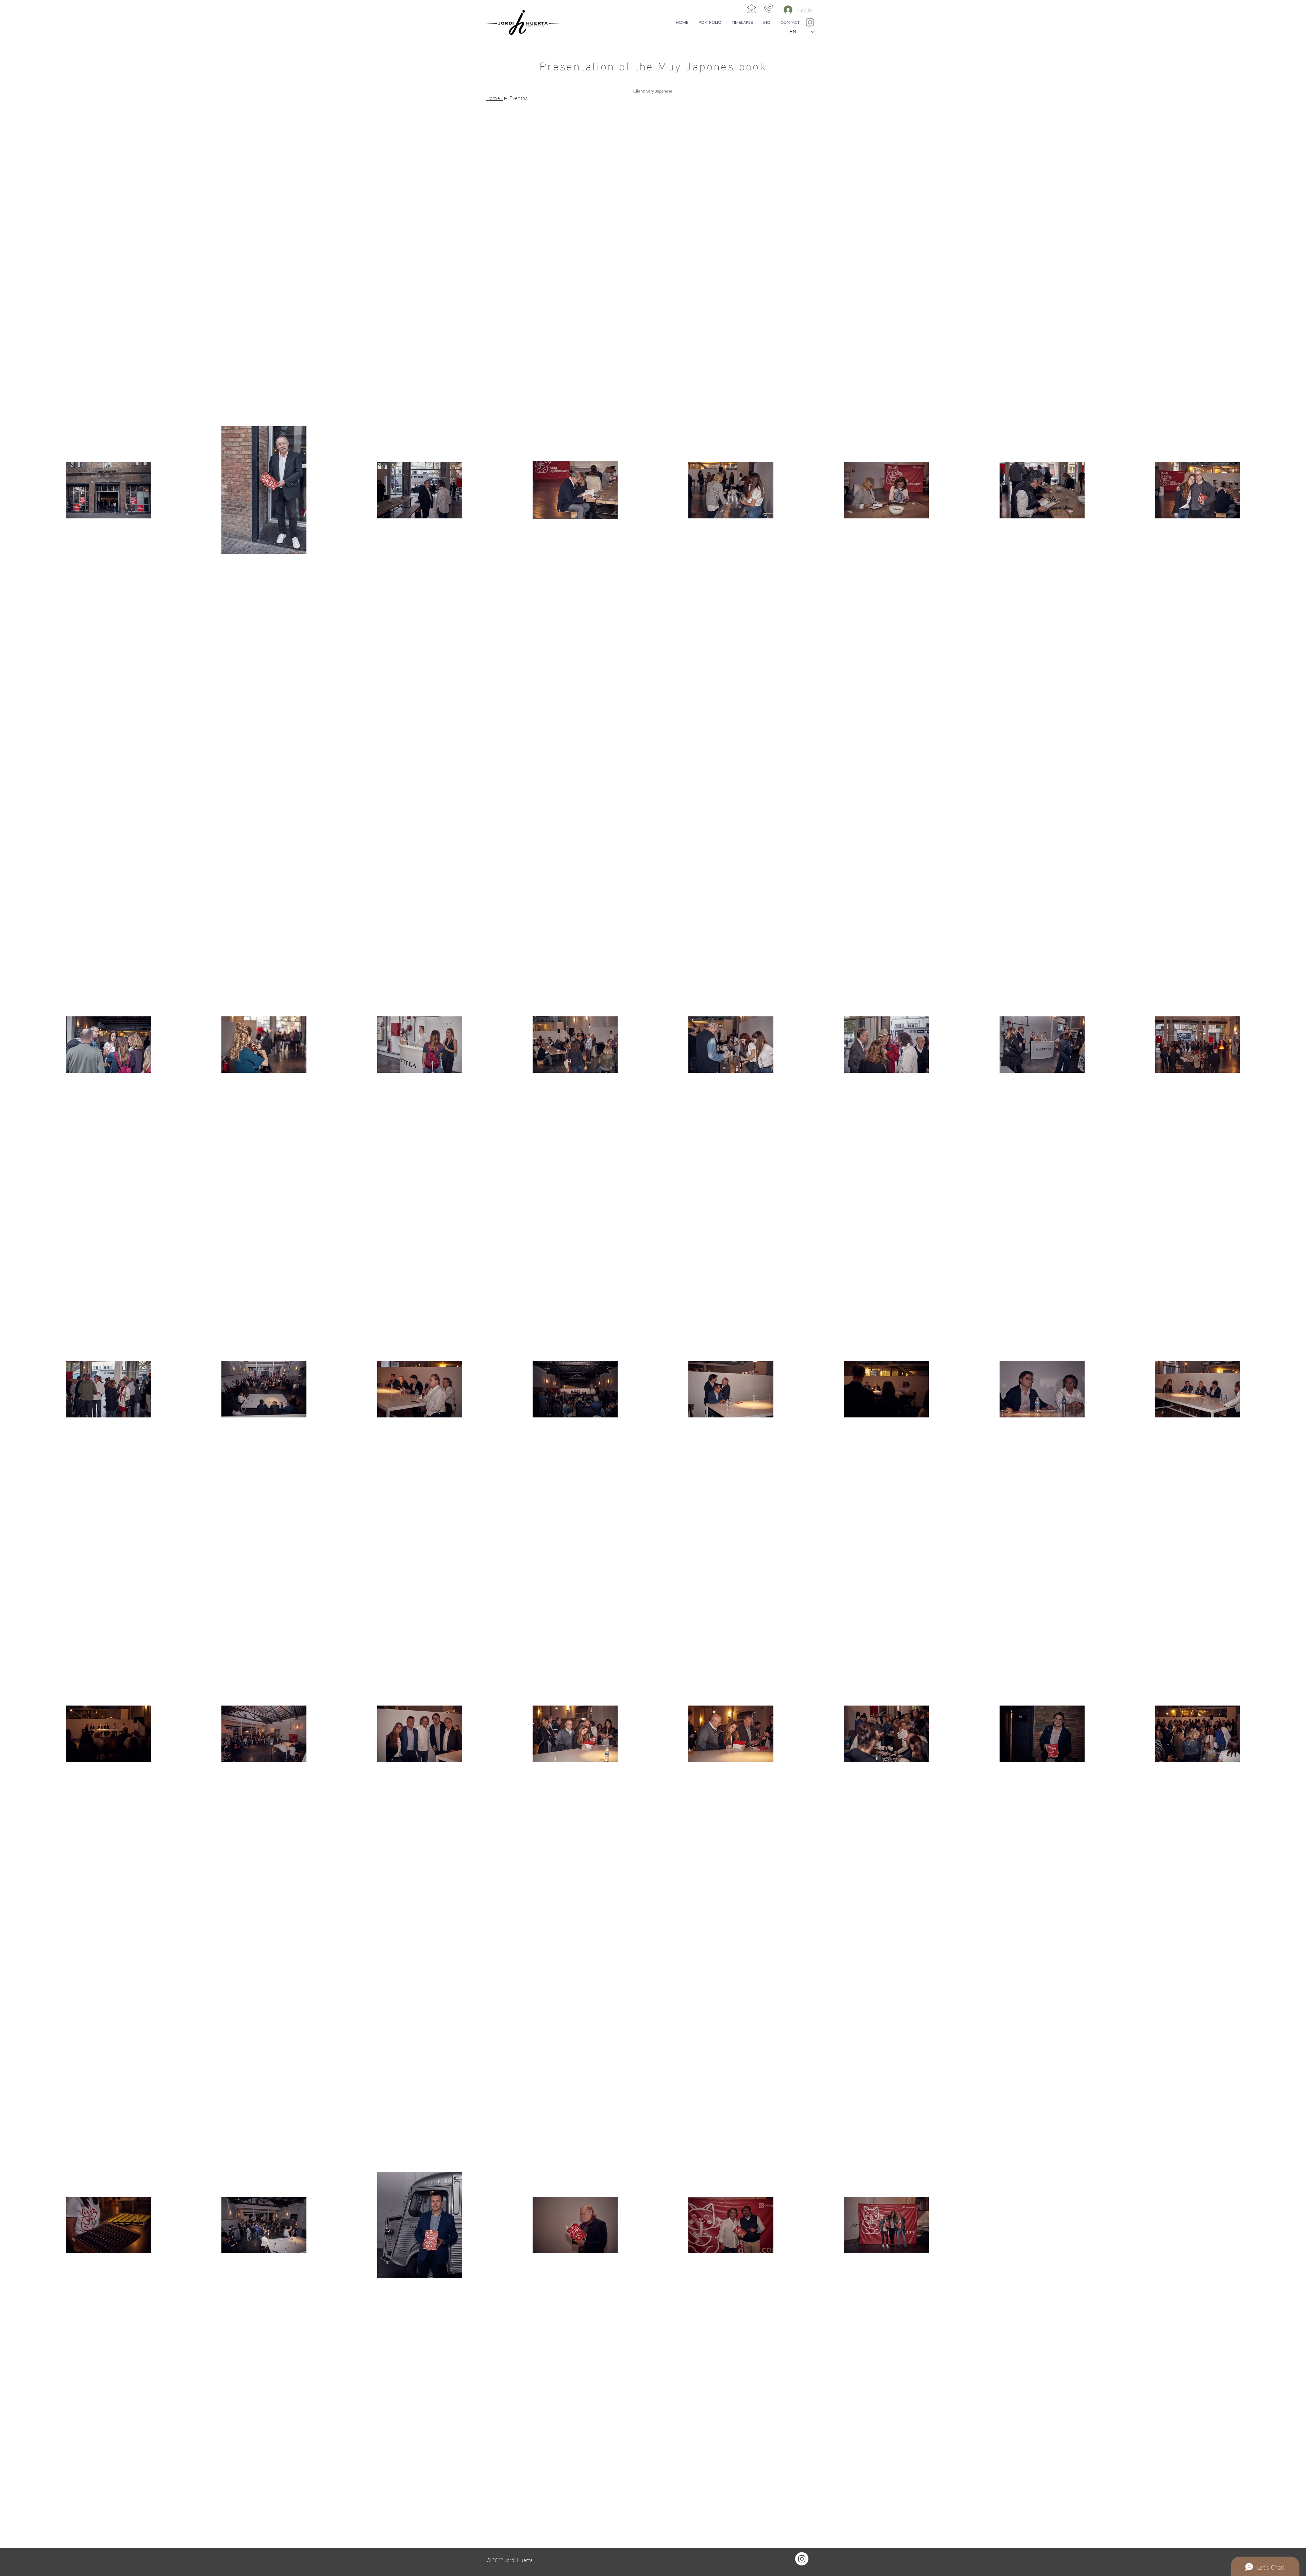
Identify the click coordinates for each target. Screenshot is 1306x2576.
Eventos (519, 97)
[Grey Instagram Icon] (810, 22)
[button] (710, 22)
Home (493, 97)
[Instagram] (802, 2559)
